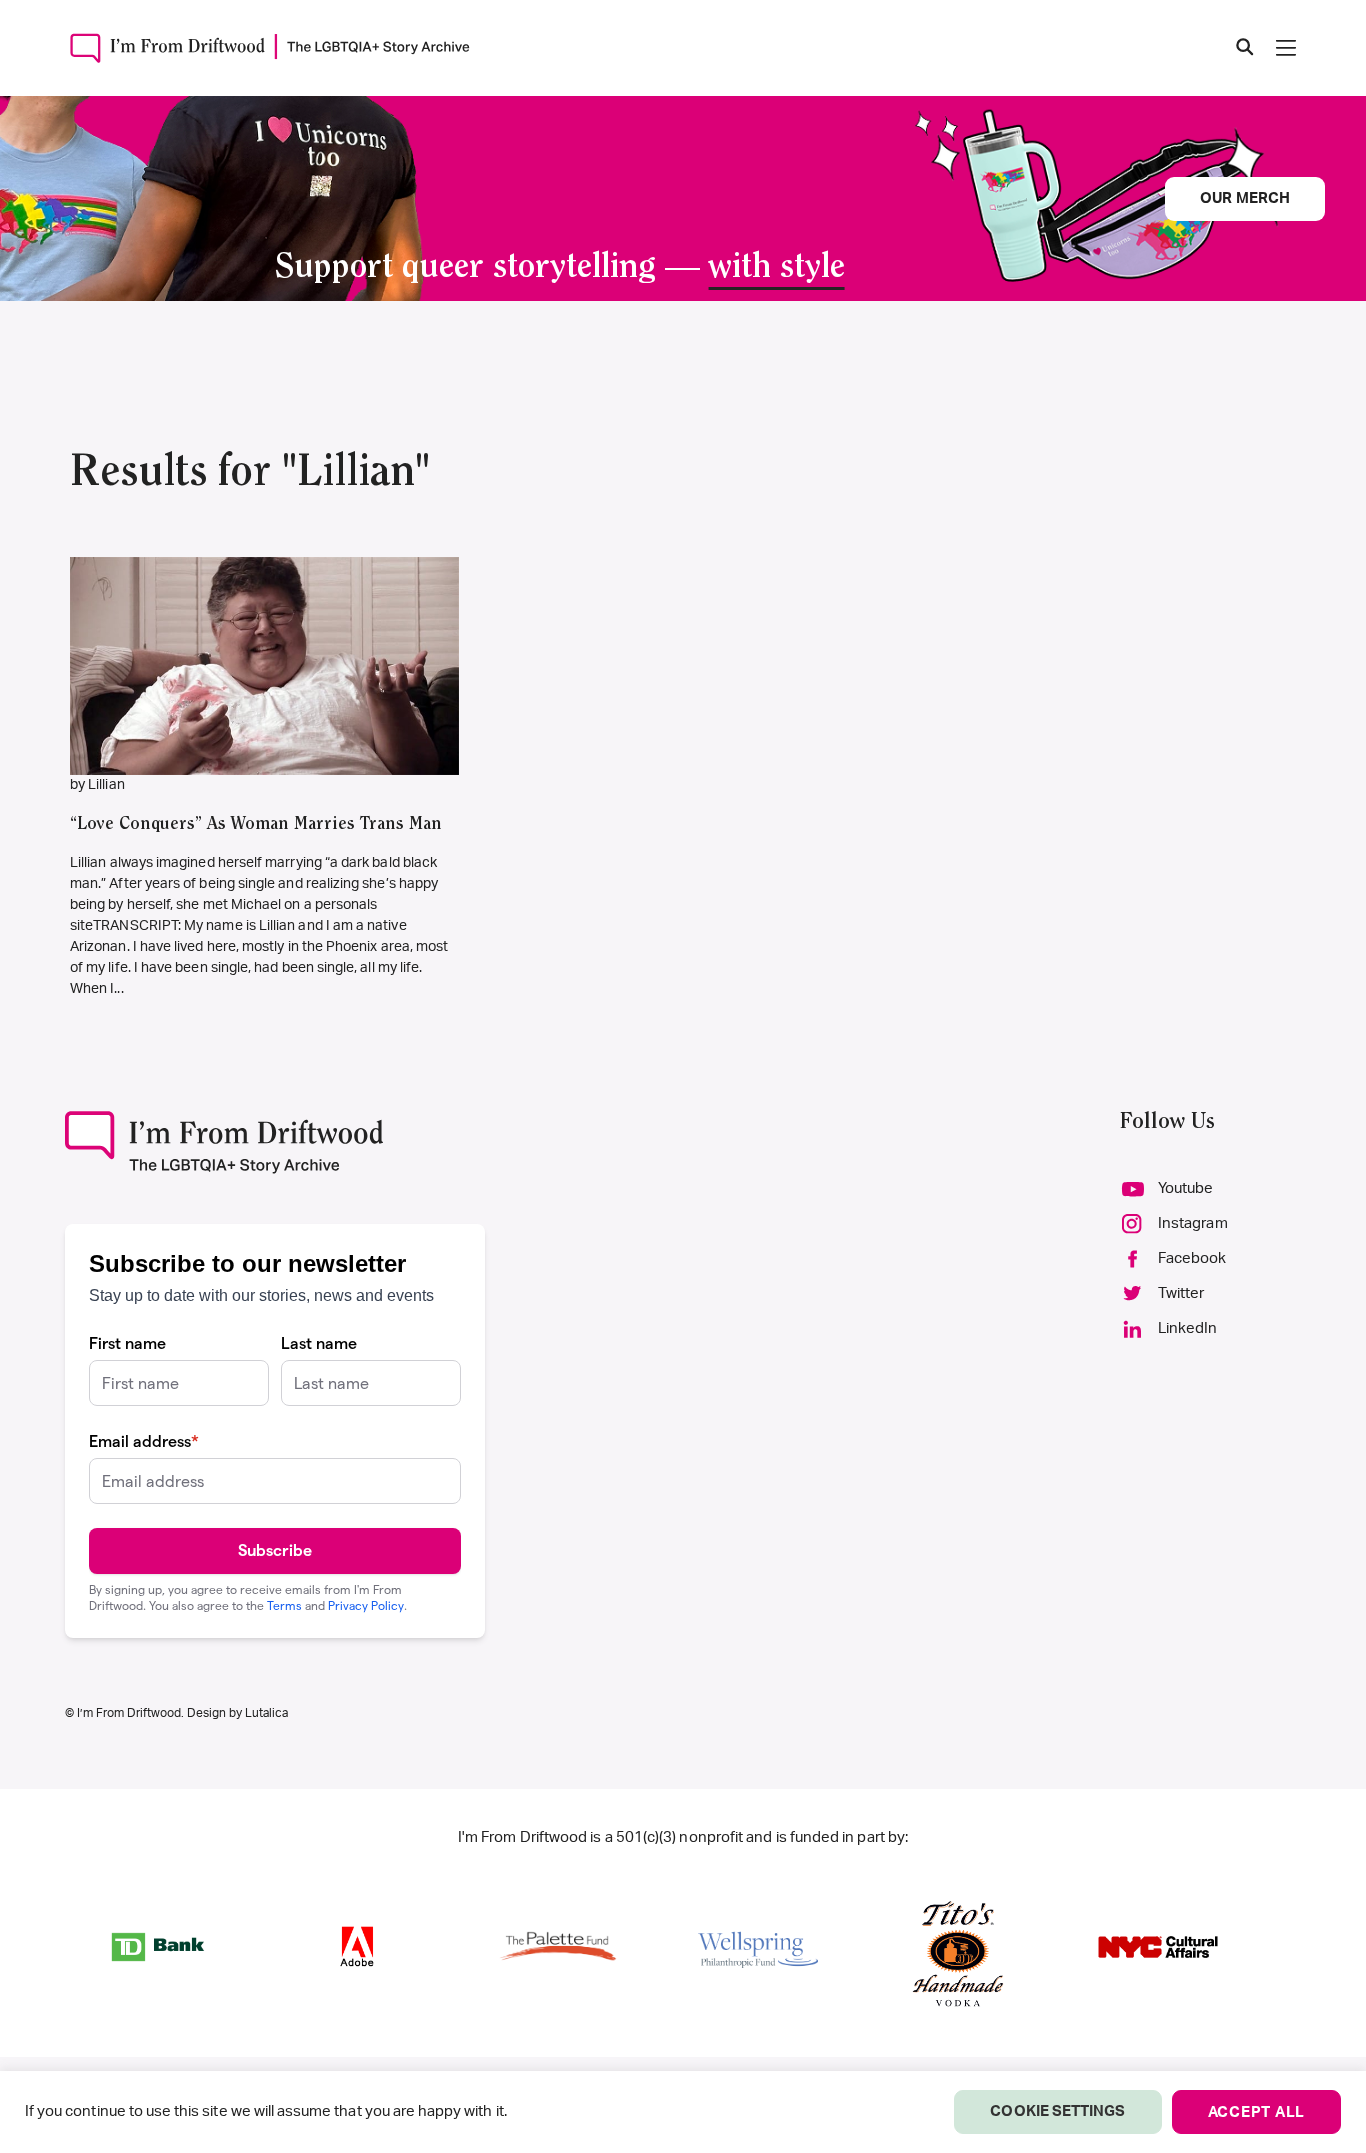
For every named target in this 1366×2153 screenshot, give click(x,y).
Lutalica (266, 1713)
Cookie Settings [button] (1057, 2111)
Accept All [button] (1257, 2112)
